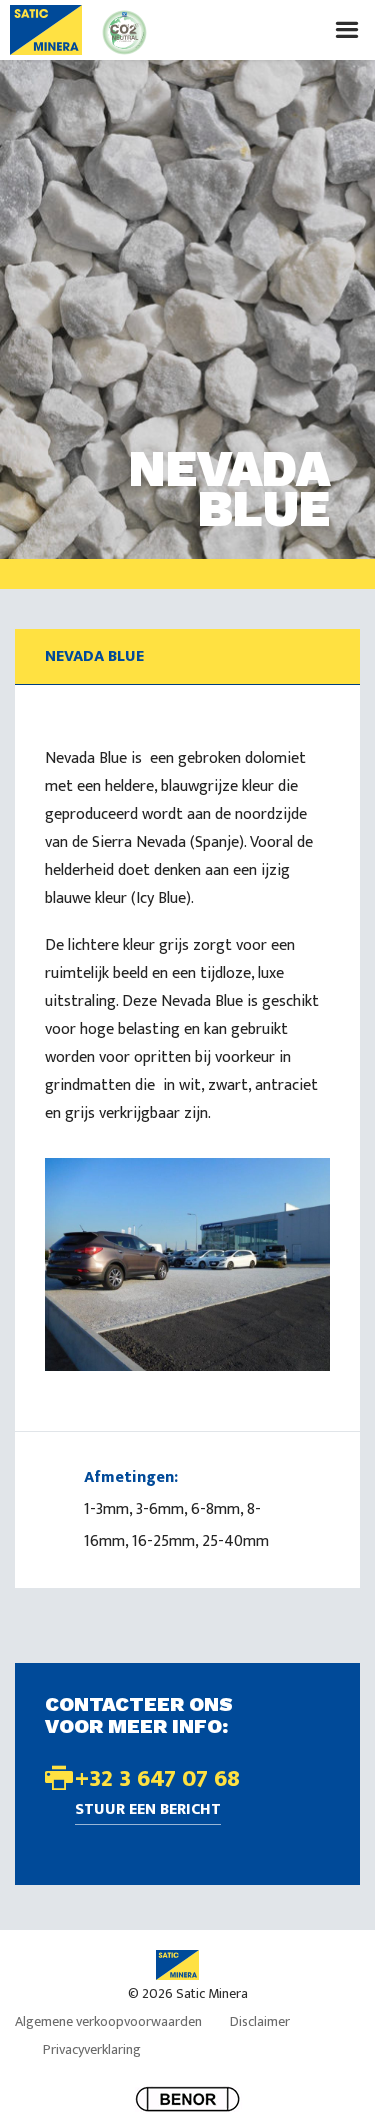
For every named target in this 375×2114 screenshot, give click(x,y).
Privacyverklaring (92, 2049)
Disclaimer (260, 2021)
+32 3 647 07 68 (157, 1779)
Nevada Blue (94, 656)
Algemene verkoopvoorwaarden (108, 2021)
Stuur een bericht (148, 1811)
